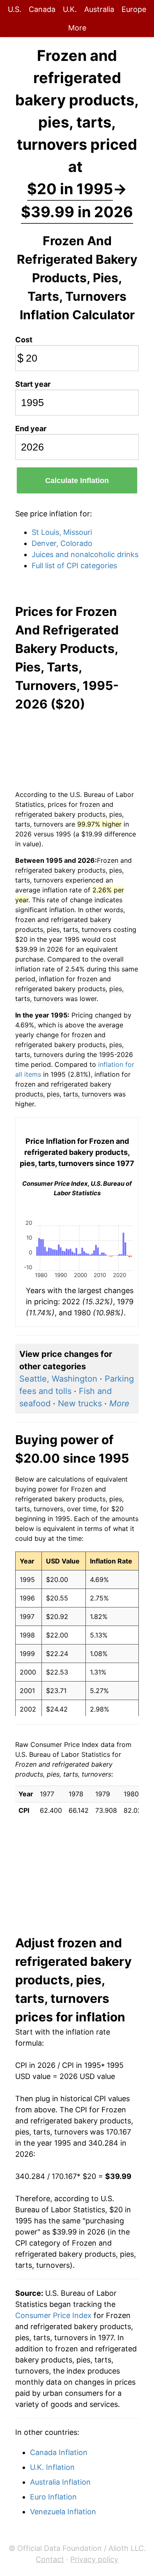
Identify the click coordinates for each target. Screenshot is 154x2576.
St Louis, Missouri (62, 532)
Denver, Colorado (62, 543)
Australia (99, 9)
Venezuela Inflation (63, 2512)
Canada (42, 9)
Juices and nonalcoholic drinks (85, 554)
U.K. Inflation (52, 2467)
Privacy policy (94, 2559)
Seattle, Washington (58, 1379)
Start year (33, 384)
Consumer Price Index (53, 2315)
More (77, 28)
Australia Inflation (60, 2482)
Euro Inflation (53, 2497)
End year (31, 429)
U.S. (15, 9)
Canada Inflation (59, 2452)
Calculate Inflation (77, 481)
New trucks (80, 1403)
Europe (134, 9)
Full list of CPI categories (74, 566)
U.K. (70, 9)
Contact (50, 2559)
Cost (24, 340)
